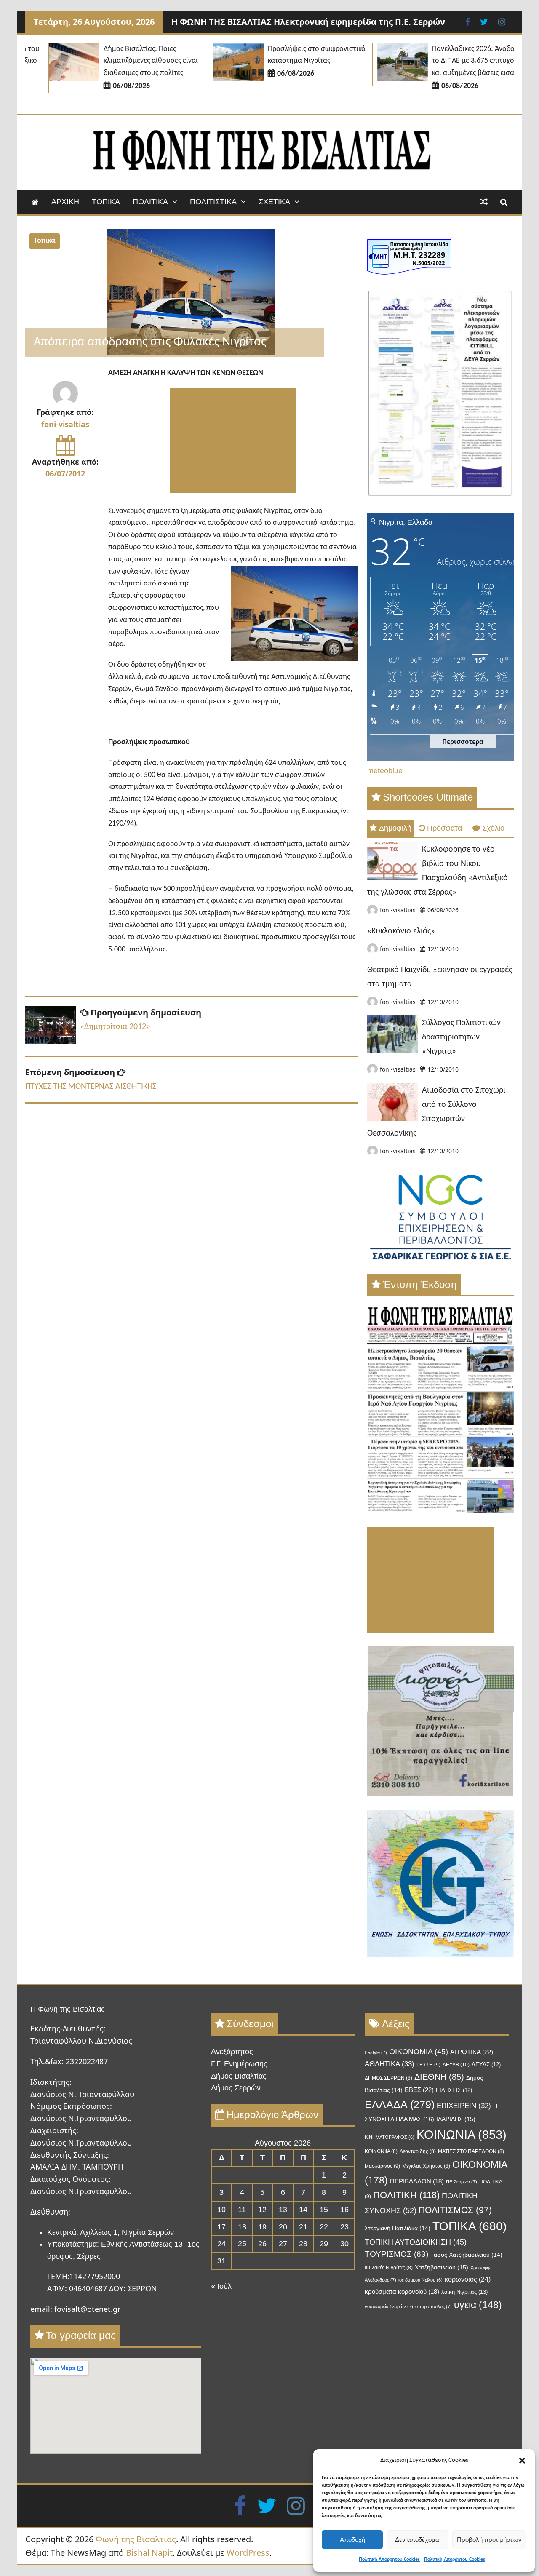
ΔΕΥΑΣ (486, 2064)
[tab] (391, 828)
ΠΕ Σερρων (462, 2182)
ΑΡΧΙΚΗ (65, 202)
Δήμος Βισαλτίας (239, 2076)
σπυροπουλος (434, 2306)
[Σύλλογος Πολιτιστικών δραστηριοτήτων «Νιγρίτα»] (392, 1051)
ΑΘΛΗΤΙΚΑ (390, 2064)
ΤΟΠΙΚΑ (106, 202)
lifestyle (376, 2052)
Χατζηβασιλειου (442, 2267)
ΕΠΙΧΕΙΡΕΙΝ (464, 2106)
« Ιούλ (221, 2286)
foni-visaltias (65, 424)
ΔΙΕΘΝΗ (439, 2077)
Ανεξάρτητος (232, 2052)
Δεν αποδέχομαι (418, 2540)
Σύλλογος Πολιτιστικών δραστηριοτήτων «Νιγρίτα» (461, 1037)
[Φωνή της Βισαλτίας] (35, 202)
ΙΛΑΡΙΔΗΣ (456, 2119)
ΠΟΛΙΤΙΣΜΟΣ (455, 2210)
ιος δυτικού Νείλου (420, 2280)
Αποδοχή (352, 2540)
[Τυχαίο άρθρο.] (484, 202)
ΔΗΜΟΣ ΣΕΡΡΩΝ (388, 2078)
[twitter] (267, 2505)
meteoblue (385, 771)
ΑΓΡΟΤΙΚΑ (472, 2052)
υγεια (478, 2305)
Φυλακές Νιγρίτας (389, 2268)
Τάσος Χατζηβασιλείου (466, 2255)
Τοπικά (45, 241)
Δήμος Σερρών (236, 2088)
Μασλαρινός (382, 2166)
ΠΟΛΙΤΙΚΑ (150, 202)
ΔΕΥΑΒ (456, 2065)
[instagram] (296, 2505)
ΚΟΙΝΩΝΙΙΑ (381, 2151)
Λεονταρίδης (418, 2151)
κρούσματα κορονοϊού (402, 2292)
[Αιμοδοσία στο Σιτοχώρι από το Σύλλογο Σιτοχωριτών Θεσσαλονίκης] (392, 1118)
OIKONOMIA (419, 2052)
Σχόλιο (493, 828)
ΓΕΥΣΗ (428, 2065)
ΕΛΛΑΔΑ (400, 2104)
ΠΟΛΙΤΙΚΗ (406, 2195)
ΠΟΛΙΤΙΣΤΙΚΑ (213, 202)
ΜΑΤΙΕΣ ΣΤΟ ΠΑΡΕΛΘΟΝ (471, 2151)
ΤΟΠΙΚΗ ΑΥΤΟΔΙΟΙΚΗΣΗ (416, 2242)
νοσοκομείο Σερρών (389, 2306)
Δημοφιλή (395, 828)
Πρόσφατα (444, 828)
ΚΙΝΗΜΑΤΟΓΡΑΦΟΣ (390, 2137)
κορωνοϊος (468, 2279)
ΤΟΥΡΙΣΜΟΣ (396, 2254)
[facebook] (240, 2505)
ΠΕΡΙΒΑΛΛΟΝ (417, 2181)
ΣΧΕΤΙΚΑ (274, 202)
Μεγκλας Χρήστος (426, 2166)
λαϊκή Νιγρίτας (464, 2292)
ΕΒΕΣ (419, 2090)
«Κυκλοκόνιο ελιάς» (401, 931)
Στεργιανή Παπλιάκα (398, 2228)
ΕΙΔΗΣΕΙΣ (454, 2090)
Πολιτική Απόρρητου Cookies (389, 2560)
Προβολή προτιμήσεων (489, 2540)
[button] (522, 2461)
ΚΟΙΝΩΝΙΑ (462, 2134)
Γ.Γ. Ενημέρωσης (239, 2064)
